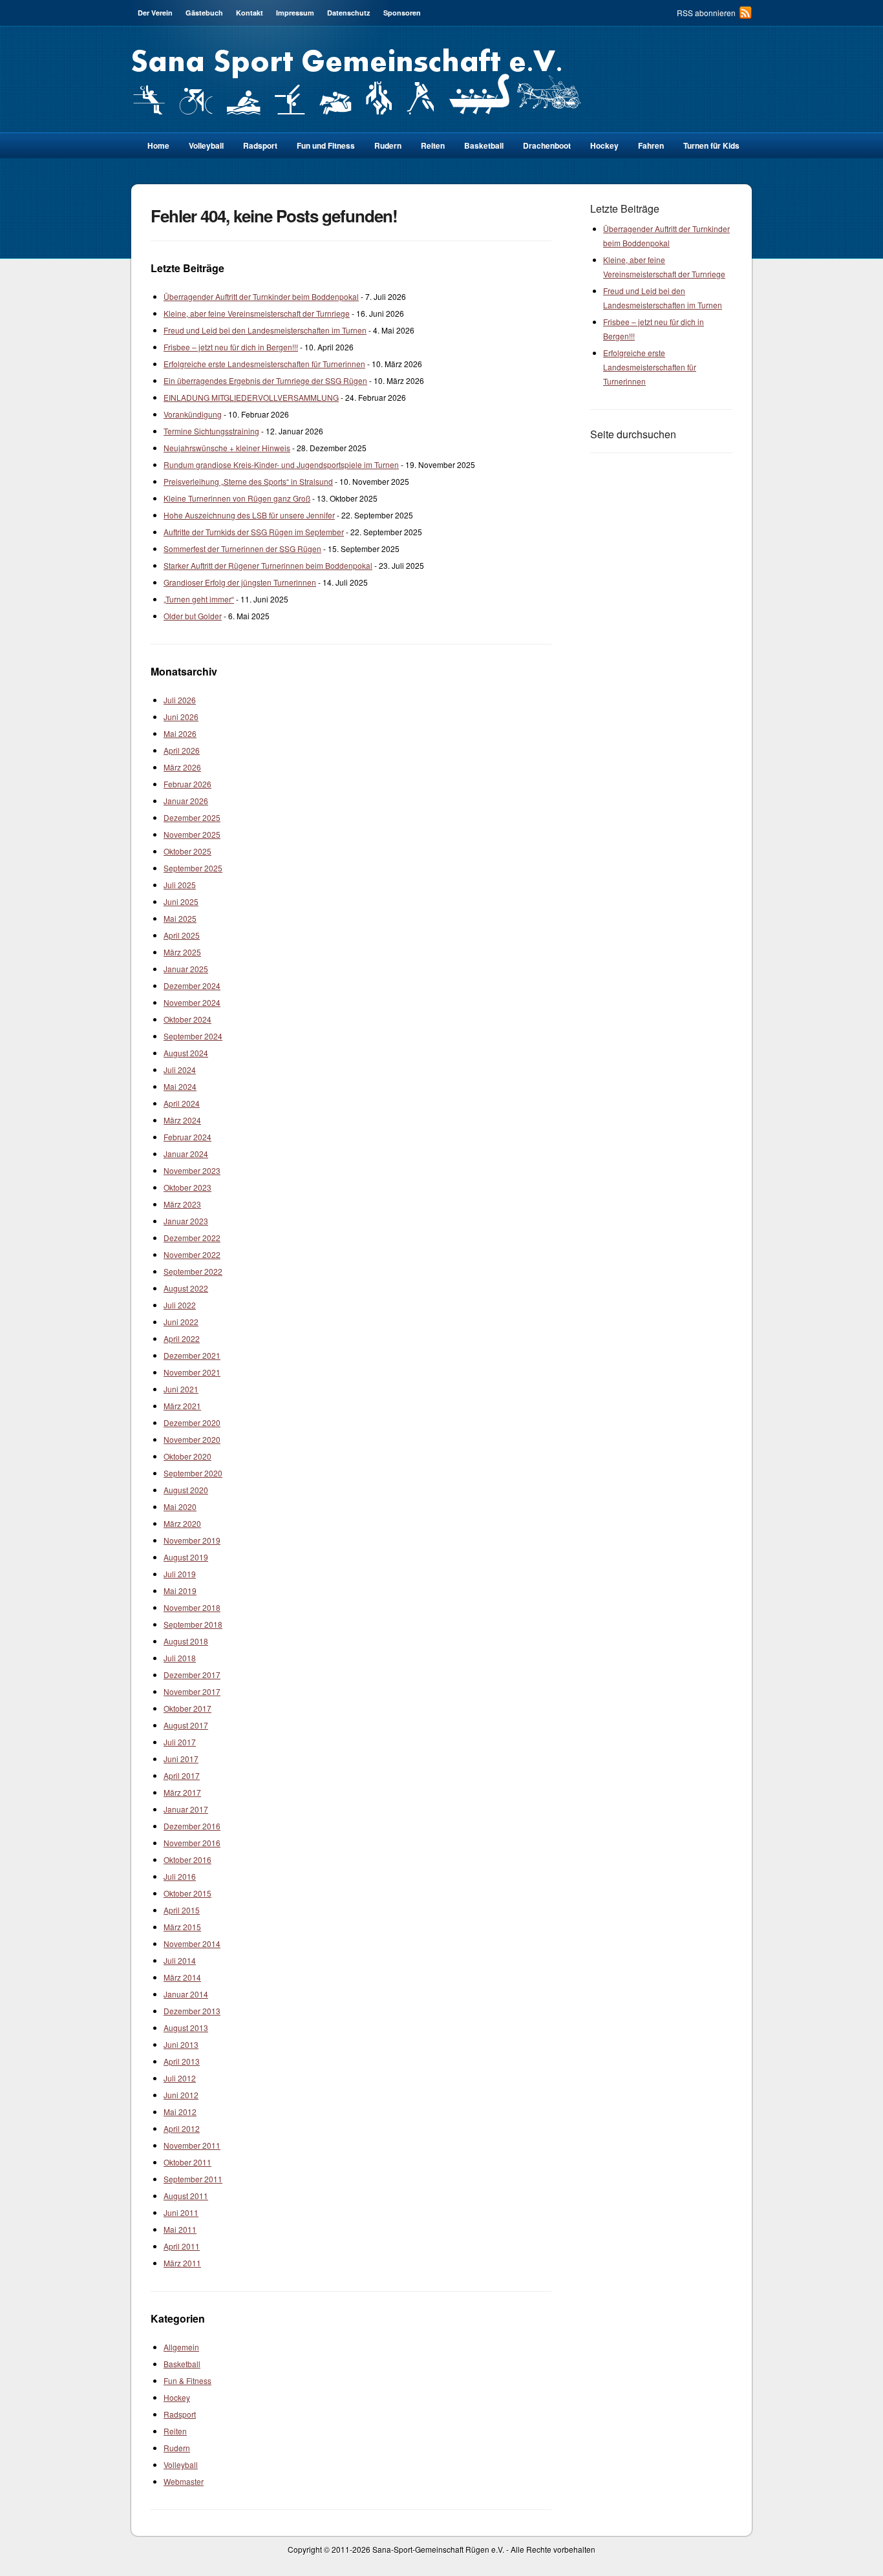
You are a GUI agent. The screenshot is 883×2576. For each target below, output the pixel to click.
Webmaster (184, 2481)
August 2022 (186, 1288)
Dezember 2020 (192, 1422)
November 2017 (192, 1691)
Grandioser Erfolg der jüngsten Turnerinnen (240, 582)
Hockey (604, 145)
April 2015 (182, 1910)
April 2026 (182, 750)
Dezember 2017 (192, 1675)
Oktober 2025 (187, 851)
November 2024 (192, 1002)
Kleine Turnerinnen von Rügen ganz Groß (237, 498)
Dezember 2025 (192, 817)
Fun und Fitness (326, 145)
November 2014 (192, 1943)
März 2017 (182, 1792)
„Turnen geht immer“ (199, 599)
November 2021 (192, 1372)
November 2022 (192, 1254)
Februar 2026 (187, 784)
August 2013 (186, 2028)
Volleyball (206, 145)
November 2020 (192, 1439)
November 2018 (192, 1607)
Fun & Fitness (187, 2380)
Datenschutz (349, 13)
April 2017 (182, 1775)
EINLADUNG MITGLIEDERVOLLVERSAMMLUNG (251, 397)
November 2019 (192, 1540)
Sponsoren (402, 13)
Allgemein (181, 2347)
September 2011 (193, 2179)
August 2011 (186, 2196)
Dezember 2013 (192, 2011)
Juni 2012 (181, 2095)
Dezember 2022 (192, 1238)
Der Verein (155, 13)
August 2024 (186, 1053)
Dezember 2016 (192, 1826)
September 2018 (193, 1624)
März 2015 (182, 1927)
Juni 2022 (181, 1322)
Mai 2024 (180, 1086)
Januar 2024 (186, 1154)
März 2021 (182, 1406)
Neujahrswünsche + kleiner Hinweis (227, 448)
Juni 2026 (181, 717)
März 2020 (182, 1523)
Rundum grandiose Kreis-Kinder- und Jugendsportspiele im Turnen (281, 464)
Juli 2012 (180, 2078)
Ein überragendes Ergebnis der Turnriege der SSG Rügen (265, 380)
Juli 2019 (180, 1574)
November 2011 (192, 2145)
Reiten (433, 145)
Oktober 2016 (187, 1859)
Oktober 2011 (187, 2162)
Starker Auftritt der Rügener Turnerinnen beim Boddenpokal (268, 565)
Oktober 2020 (187, 1456)
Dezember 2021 (192, 1355)
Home (158, 145)
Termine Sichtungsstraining (211, 431)
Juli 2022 (180, 1305)
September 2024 (193, 1036)
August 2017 (186, 1725)
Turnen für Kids (711, 145)
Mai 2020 (180, 1506)
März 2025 (182, 952)
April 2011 (182, 2246)
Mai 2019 (180, 1591)
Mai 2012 (180, 2112)
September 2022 (193, 1271)
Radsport (180, 2414)
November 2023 (192, 1170)
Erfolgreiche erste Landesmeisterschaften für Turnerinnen (264, 364)
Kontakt (250, 13)
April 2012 (182, 2128)
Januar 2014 (186, 1994)
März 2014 (182, 1977)
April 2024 (182, 1103)
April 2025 (182, 935)
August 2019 (186, 1557)
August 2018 (186, 1641)
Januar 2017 (186, 1809)
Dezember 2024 (192, 985)
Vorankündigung (193, 414)
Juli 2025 (180, 885)
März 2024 (182, 1120)
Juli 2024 (180, 1070)
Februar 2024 (187, 1137)
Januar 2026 (186, 801)
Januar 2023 (186, 1221)
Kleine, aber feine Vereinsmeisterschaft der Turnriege (257, 313)
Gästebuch (204, 13)
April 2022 (182, 1338)
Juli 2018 (180, 1658)
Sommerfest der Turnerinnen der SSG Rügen (242, 548)
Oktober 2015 (187, 1893)
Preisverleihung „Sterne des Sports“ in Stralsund (248, 481)
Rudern (388, 145)
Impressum (295, 13)
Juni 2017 (181, 1759)
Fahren (651, 145)
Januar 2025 (186, 969)
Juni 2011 (181, 2212)
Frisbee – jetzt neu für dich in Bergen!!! (231, 347)
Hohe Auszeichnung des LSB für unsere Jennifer (249, 515)
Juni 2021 (181, 1389)
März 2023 (182, 1204)
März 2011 (182, 2263)
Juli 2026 (180, 700)
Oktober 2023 (187, 1187)
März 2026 (182, 767)
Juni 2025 (181, 901)
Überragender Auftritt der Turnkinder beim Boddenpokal (261, 296)
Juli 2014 (180, 1960)
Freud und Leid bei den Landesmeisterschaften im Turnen (265, 330)
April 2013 (182, 2061)
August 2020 (186, 1490)
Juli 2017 (180, 1742)
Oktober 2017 (187, 1708)
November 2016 (192, 1843)
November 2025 (192, 834)
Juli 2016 (180, 1876)
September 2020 (193, 1473)
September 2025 (193, 868)
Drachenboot (547, 145)
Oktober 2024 (187, 1019)
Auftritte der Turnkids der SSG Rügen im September (254, 532)
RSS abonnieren (706, 13)
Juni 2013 (181, 2044)
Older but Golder (193, 616)
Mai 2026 (180, 733)
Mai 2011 (180, 2229)
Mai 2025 (180, 918)
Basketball (484, 145)
